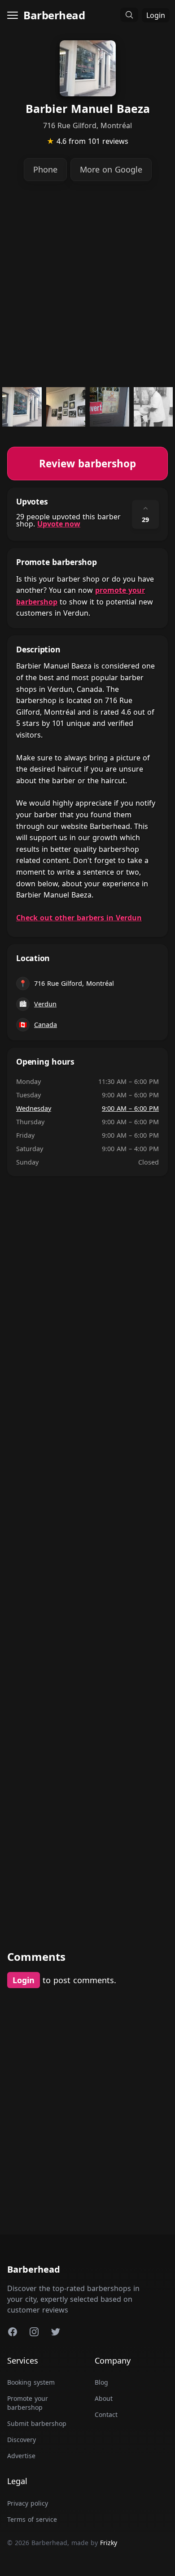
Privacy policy (28, 2503)
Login (156, 15)
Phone (45, 169)
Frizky (109, 2543)
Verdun (45, 1004)
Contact (106, 2414)
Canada (46, 1025)
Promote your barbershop (28, 2403)
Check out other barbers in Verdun (79, 918)
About (104, 2398)
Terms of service (32, 2519)
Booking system (31, 2382)
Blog (101, 2382)
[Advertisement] (87, 284)
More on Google (111, 169)
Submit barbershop (37, 2423)
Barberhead (54, 15)
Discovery (22, 2440)
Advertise (21, 2456)
